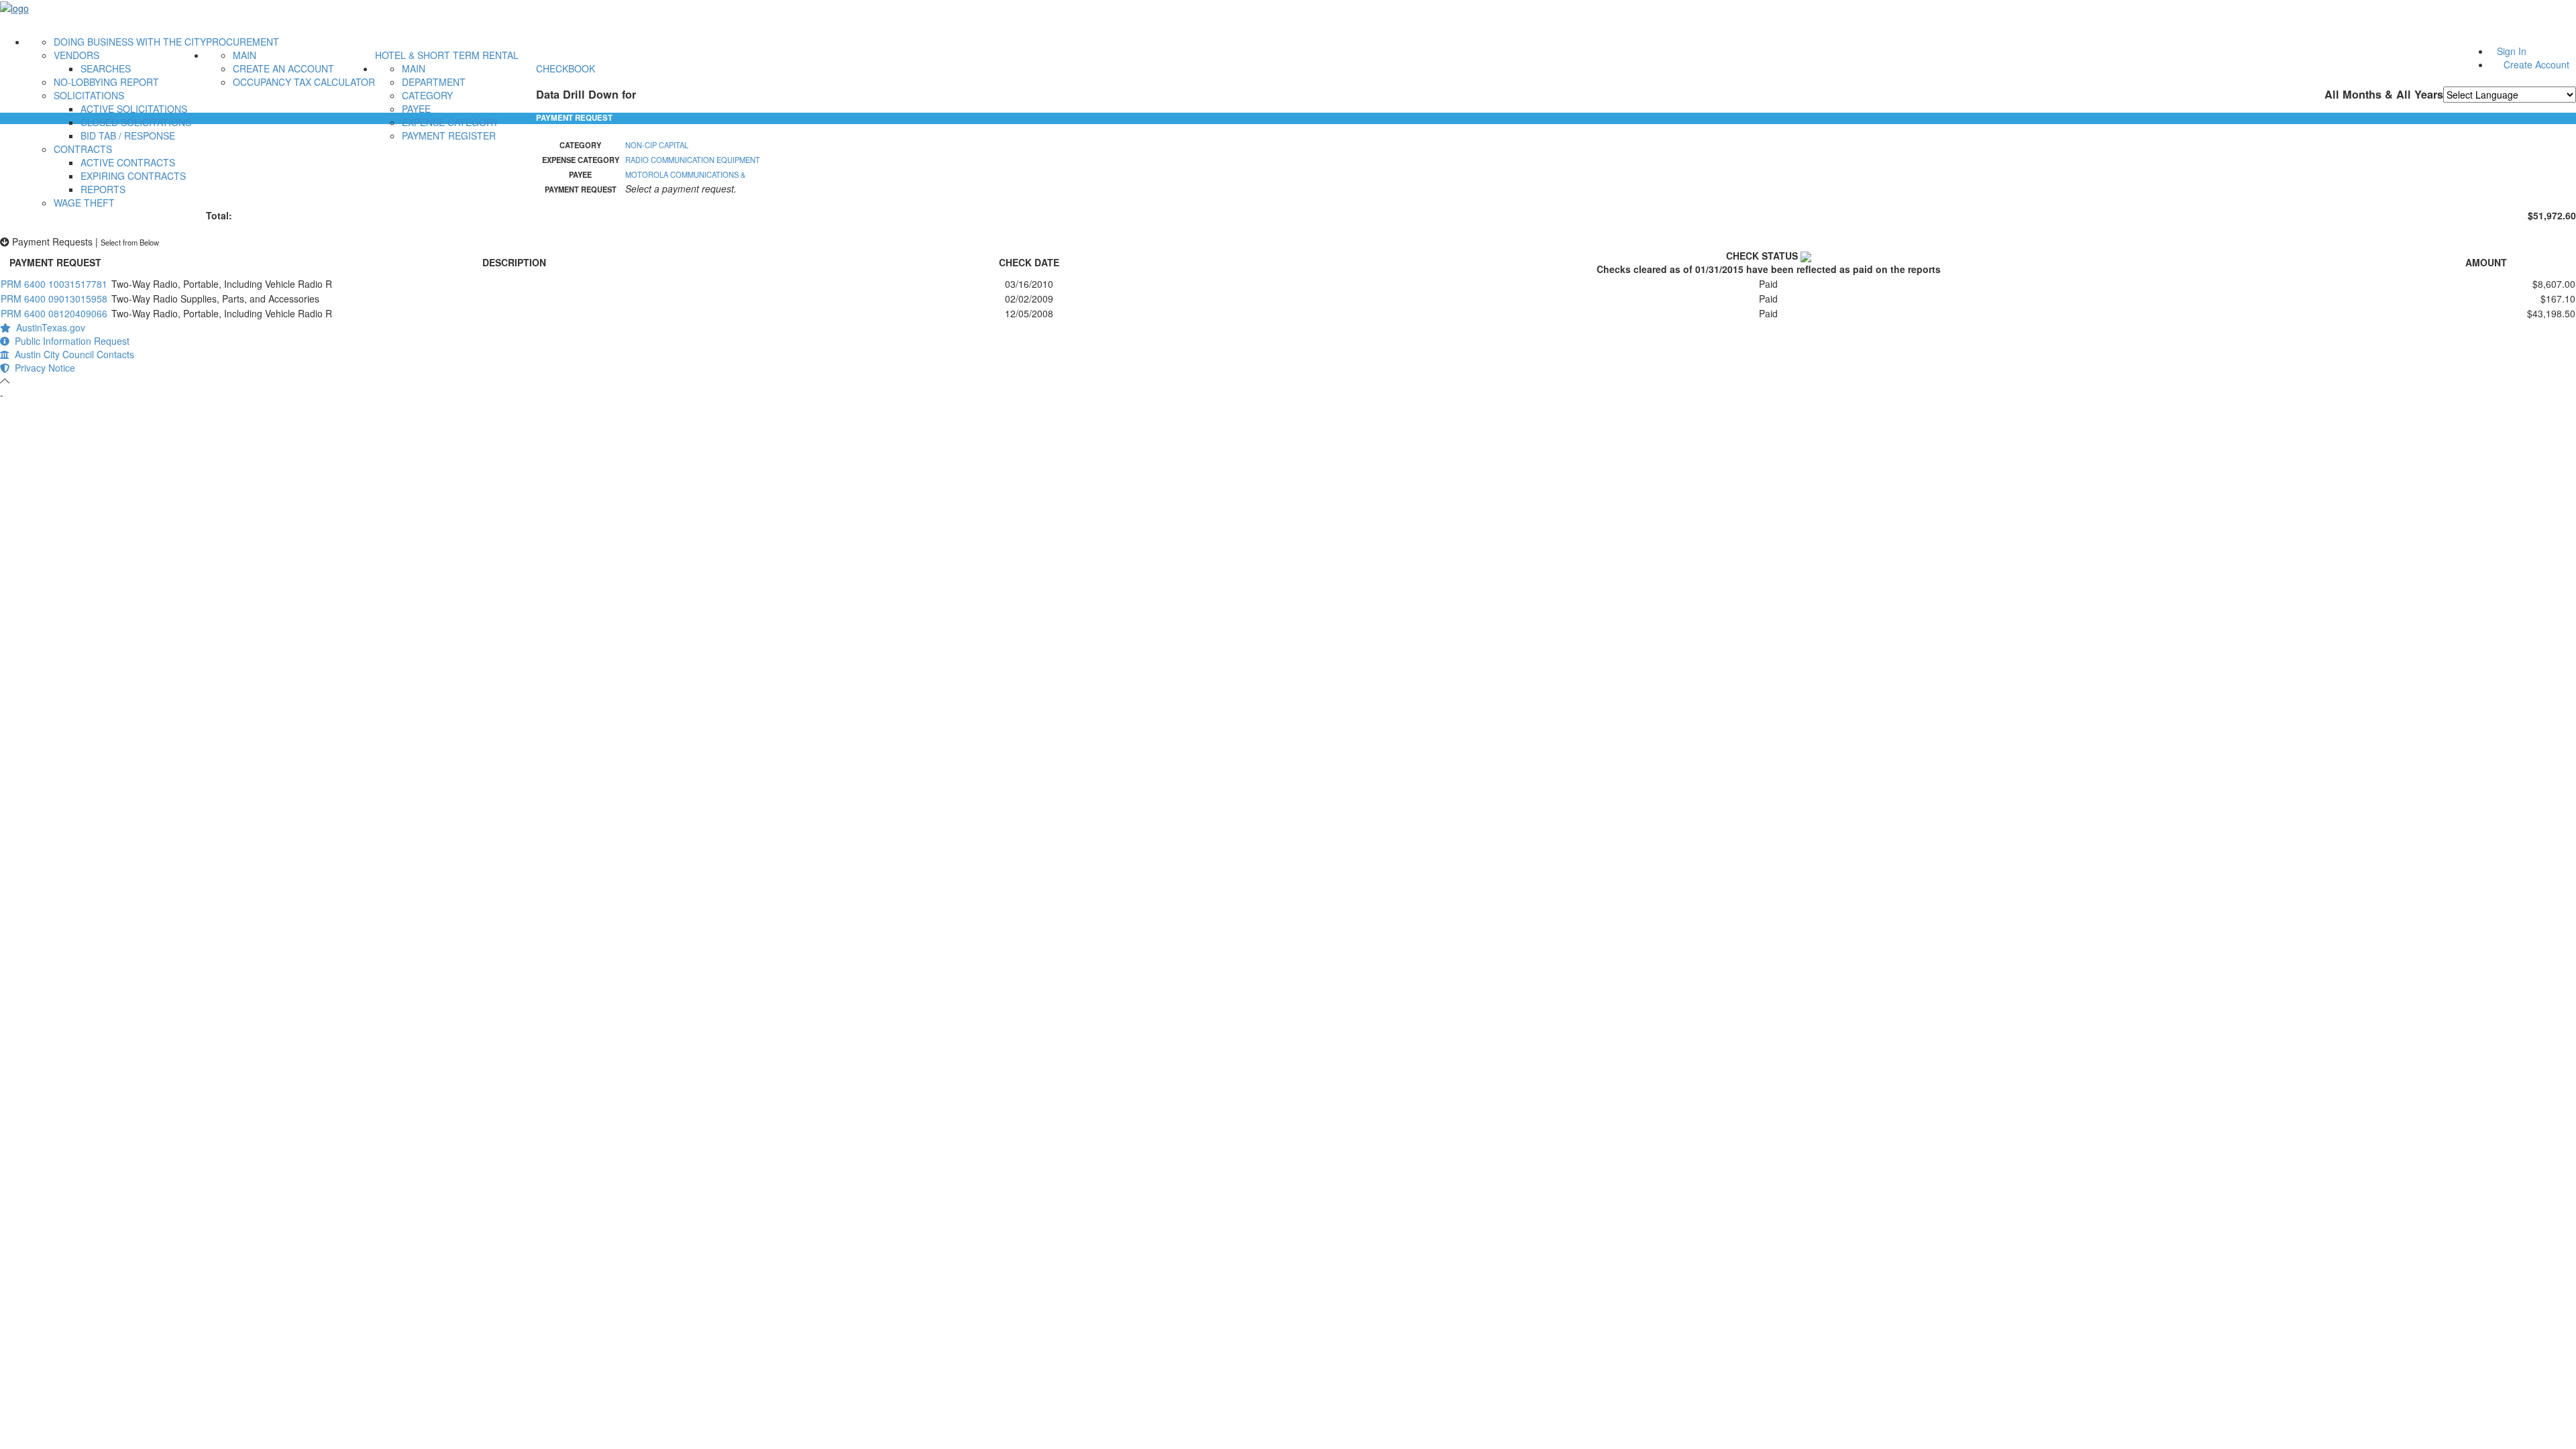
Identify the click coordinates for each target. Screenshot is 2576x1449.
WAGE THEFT (84, 203)
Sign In (2512, 51)
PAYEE (416, 109)
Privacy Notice (42, 368)
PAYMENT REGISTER (449, 136)
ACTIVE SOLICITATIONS (134, 109)
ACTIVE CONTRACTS (128, 162)
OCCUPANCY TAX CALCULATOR (304, 82)
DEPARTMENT (434, 82)
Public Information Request (69, 341)
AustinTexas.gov (48, 327)
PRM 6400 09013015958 (54, 299)
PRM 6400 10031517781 (54, 284)
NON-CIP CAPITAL (657, 145)
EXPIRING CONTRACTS (133, 176)
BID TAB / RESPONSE (128, 136)
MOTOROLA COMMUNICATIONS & (685, 174)
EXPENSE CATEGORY (450, 122)
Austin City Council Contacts (72, 354)
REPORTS (103, 189)
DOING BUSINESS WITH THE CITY (130, 42)
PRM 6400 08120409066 (54, 313)
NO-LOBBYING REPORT (106, 82)
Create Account (2536, 64)
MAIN (245, 55)
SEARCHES (106, 68)
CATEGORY (427, 95)
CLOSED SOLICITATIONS (136, 122)
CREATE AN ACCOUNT (283, 68)
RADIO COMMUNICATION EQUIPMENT (693, 160)
